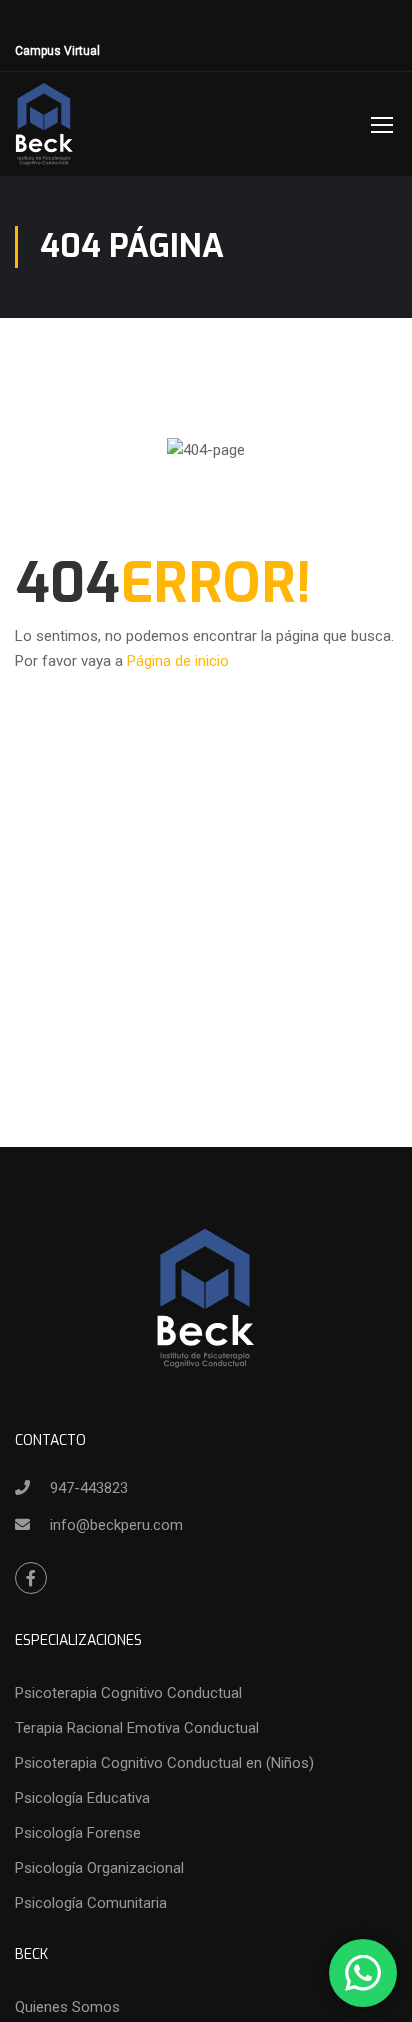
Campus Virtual (57, 51)
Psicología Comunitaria (91, 1903)
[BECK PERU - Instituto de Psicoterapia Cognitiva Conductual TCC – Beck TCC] (45, 124)
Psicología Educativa (82, 1798)
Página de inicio (178, 661)
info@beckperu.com (116, 1525)
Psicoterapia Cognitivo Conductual (128, 1693)
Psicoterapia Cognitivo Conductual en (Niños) (164, 1763)
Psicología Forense (78, 1833)
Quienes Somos (67, 2007)
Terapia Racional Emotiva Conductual (137, 1728)
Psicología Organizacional (99, 1868)
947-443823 (89, 1488)
